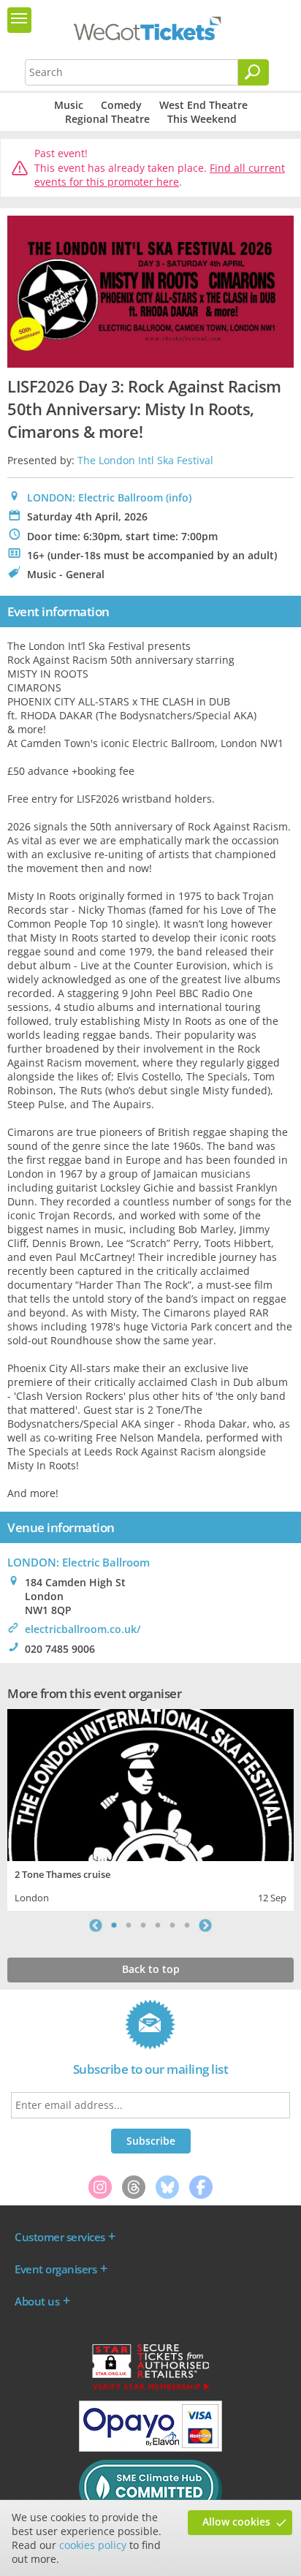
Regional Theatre (107, 119)
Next (205, 1925)
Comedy (121, 105)
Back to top (151, 1969)
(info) (179, 497)
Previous (96, 1925)
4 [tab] (158, 1925)
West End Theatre (203, 105)
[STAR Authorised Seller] (150, 2389)
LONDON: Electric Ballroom (95, 497)
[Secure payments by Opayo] (150, 2448)
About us (37, 2301)
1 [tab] (114, 1925)
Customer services (60, 2237)
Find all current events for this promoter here (160, 175)
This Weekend (202, 119)
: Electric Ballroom (79, 1562)
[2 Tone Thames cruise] (150, 1783)
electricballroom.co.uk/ (83, 1629)
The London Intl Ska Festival (145, 460)
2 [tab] (129, 1925)
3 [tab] (143, 1925)
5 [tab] (172, 1925)
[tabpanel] (150, 1808)
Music (69, 105)
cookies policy (93, 2545)
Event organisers (56, 2269)
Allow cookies (236, 2522)
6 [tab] (187, 1925)
